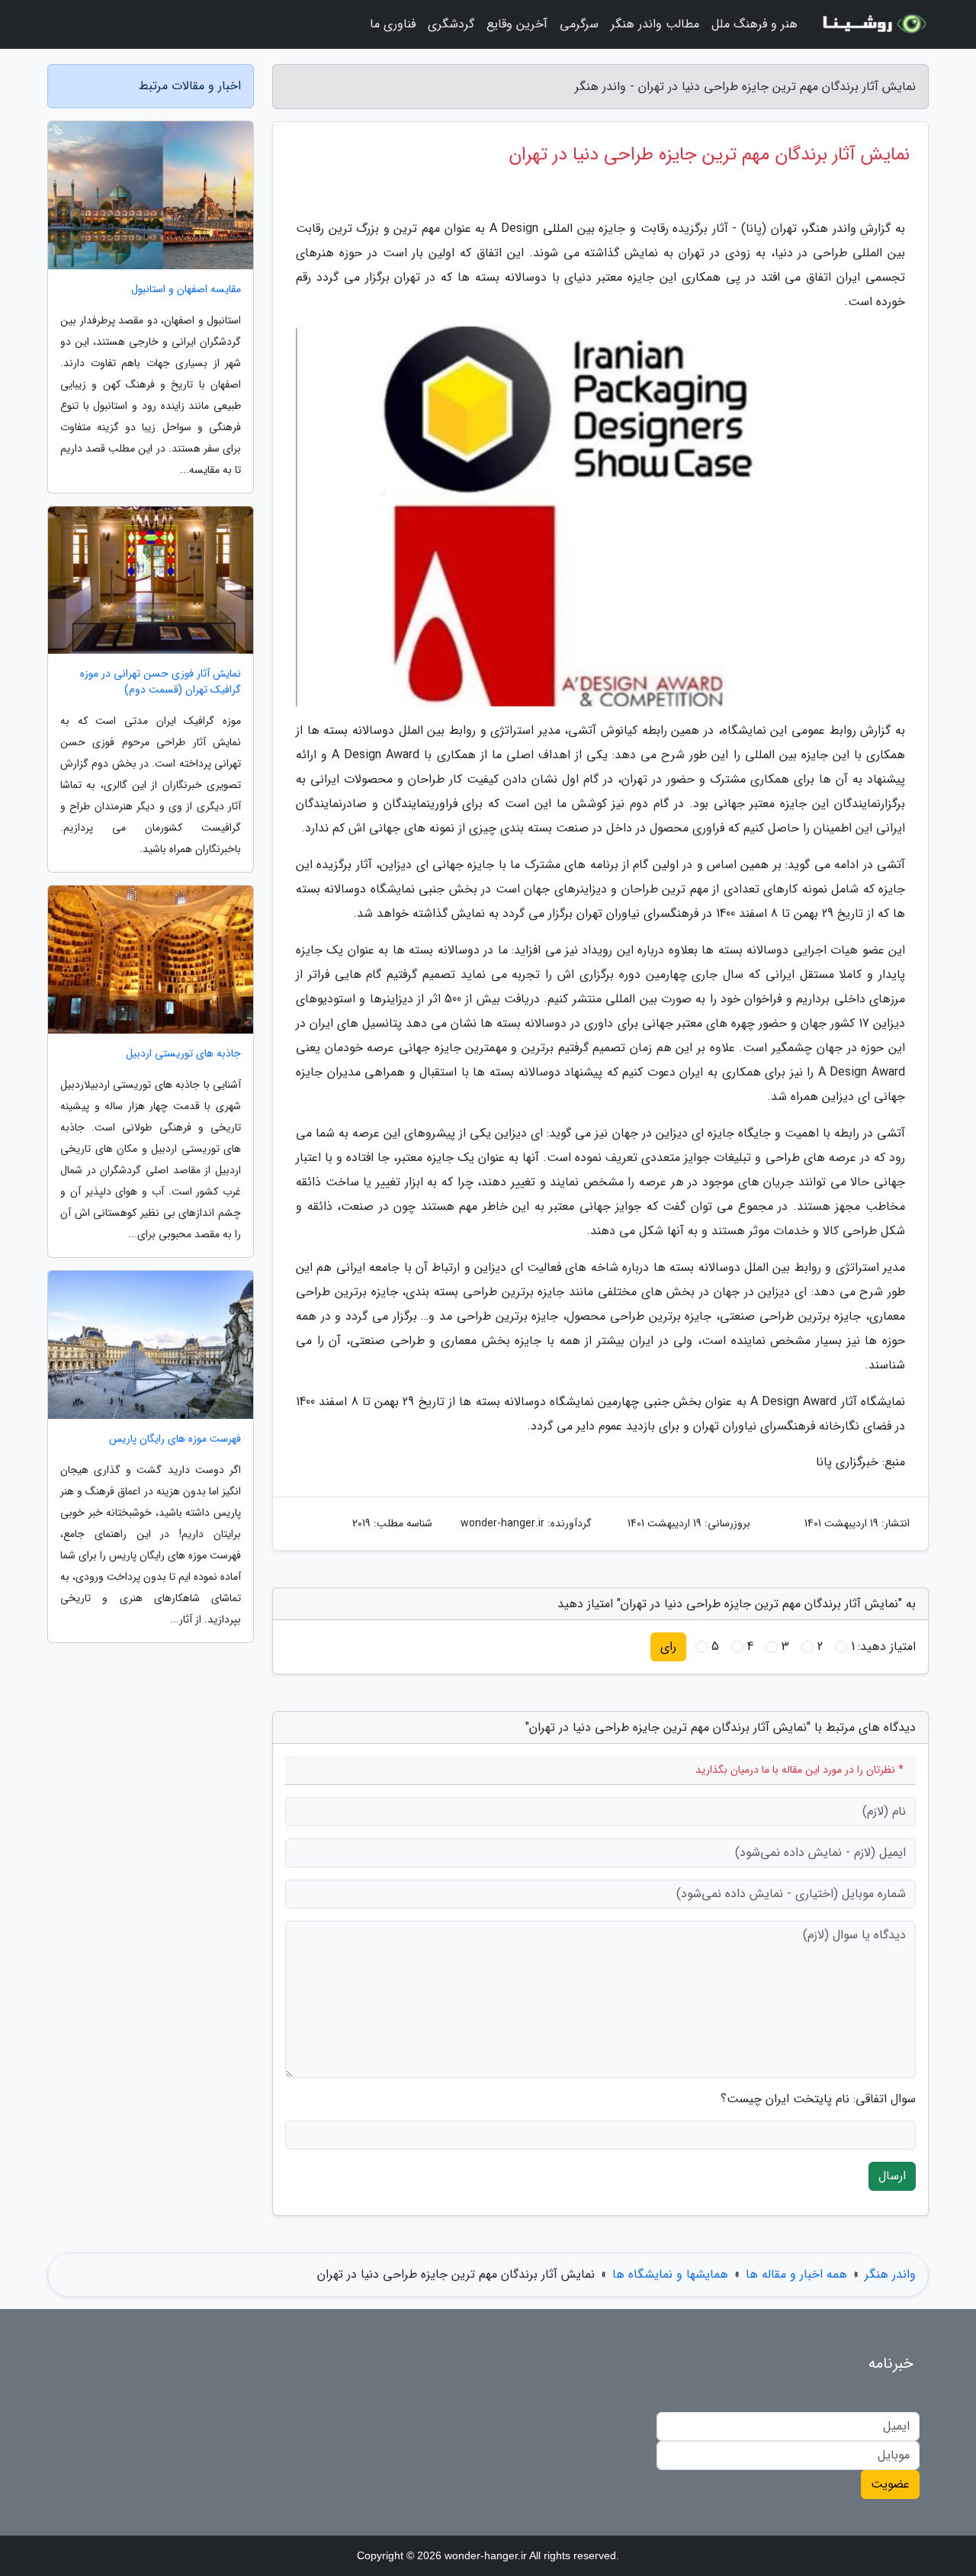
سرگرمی (579, 24)
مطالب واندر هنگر (655, 24)
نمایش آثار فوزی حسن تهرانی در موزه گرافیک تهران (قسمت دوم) (161, 682)
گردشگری (451, 24)
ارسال (892, 2176)
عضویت (890, 2484)
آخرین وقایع (517, 24)
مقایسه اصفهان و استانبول (186, 289)
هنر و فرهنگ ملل (754, 24)
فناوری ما (393, 24)
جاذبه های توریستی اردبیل (183, 1054)
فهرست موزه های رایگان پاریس (175, 1439)
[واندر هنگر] (872, 24)
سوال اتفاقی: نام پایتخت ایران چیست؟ (818, 2099)
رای (668, 1647)
